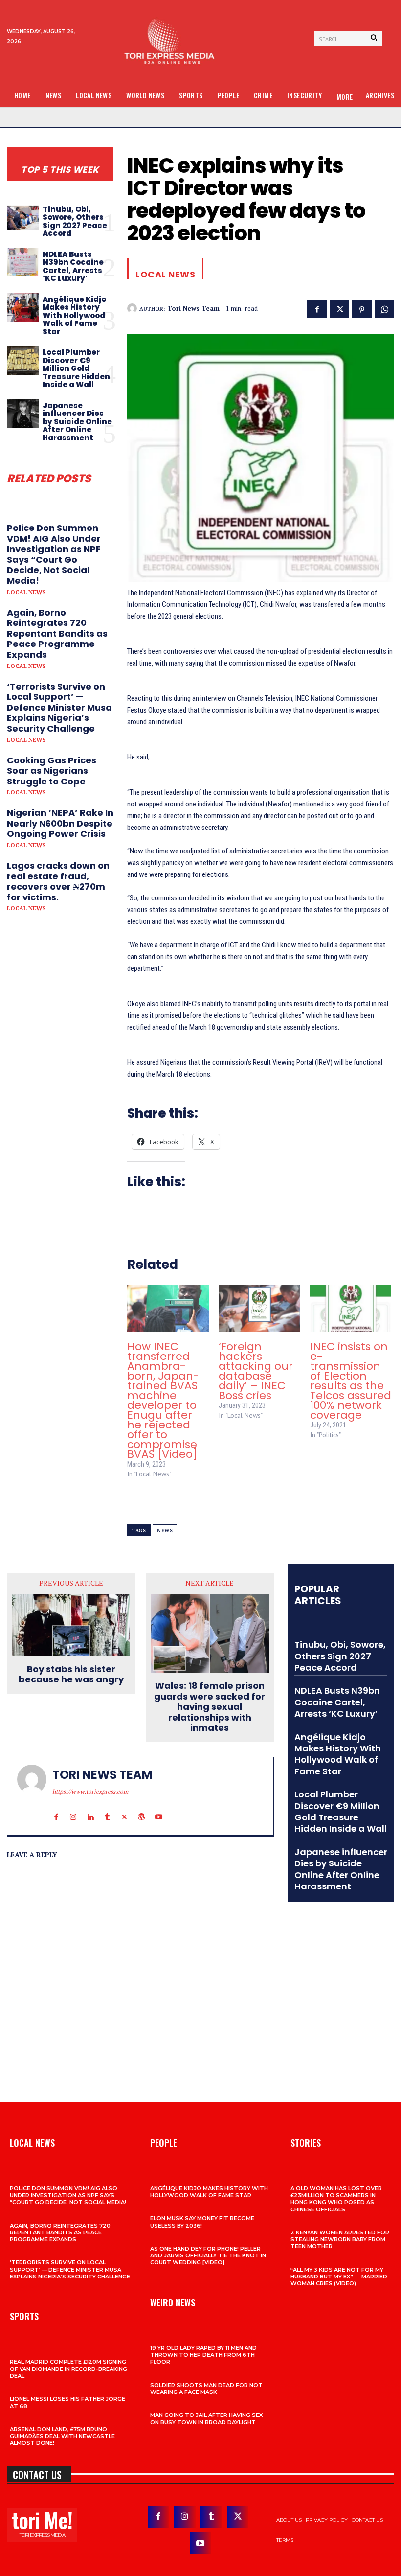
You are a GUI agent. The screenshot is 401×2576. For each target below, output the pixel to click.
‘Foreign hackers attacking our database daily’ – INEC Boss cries (256, 1371)
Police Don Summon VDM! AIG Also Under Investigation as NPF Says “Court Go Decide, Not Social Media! (54, 554)
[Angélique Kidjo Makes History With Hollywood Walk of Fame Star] (23, 308)
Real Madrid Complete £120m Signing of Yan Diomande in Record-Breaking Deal (68, 2369)
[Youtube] (159, 1808)
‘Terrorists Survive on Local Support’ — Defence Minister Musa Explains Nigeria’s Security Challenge (59, 707)
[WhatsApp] (384, 308)
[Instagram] (73, 1808)
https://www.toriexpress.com (90, 1791)
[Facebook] (317, 308)
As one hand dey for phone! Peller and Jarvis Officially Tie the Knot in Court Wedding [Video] (208, 2256)
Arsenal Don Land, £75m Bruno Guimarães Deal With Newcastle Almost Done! (62, 2436)
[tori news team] (133, 308)
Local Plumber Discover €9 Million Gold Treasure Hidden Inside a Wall (76, 368)
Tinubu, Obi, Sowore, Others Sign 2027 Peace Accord (75, 221)
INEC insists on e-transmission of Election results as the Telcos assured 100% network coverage (351, 1381)
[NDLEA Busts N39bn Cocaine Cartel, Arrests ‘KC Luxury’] (23, 263)
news (165, 1530)
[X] (339, 308)
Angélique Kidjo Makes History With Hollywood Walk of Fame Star (74, 315)
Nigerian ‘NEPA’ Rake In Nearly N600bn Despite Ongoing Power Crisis (60, 823)
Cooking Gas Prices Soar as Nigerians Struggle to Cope (52, 771)
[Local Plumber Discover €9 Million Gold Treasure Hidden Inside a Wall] (23, 360)
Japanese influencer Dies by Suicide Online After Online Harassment (77, 422)
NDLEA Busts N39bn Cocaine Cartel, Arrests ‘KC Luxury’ (73, 266)
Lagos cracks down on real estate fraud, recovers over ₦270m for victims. (58, 881)
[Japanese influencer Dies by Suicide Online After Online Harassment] (23, 414)
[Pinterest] (362, 308)
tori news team (193, 309)
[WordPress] (142, 1808)
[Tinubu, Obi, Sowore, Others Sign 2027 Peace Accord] (23, 218)
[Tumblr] (107, 1808)
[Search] (374, 39)
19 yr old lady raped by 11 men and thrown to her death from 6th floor (203, 2355)
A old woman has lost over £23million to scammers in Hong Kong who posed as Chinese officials (336, 2199)
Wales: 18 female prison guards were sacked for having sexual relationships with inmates (210, 1707)
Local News (26, 592)
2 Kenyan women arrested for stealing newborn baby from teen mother (340, 2240)
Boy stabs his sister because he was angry (71, 1674)
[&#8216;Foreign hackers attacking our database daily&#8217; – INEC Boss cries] (259, 1308)
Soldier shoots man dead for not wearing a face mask (206, 2389)
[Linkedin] (90, 1808)
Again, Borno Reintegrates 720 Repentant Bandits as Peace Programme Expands (57, 633)
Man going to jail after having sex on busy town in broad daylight (206, 2418)
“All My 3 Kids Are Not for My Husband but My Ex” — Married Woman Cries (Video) (339, 2277)
